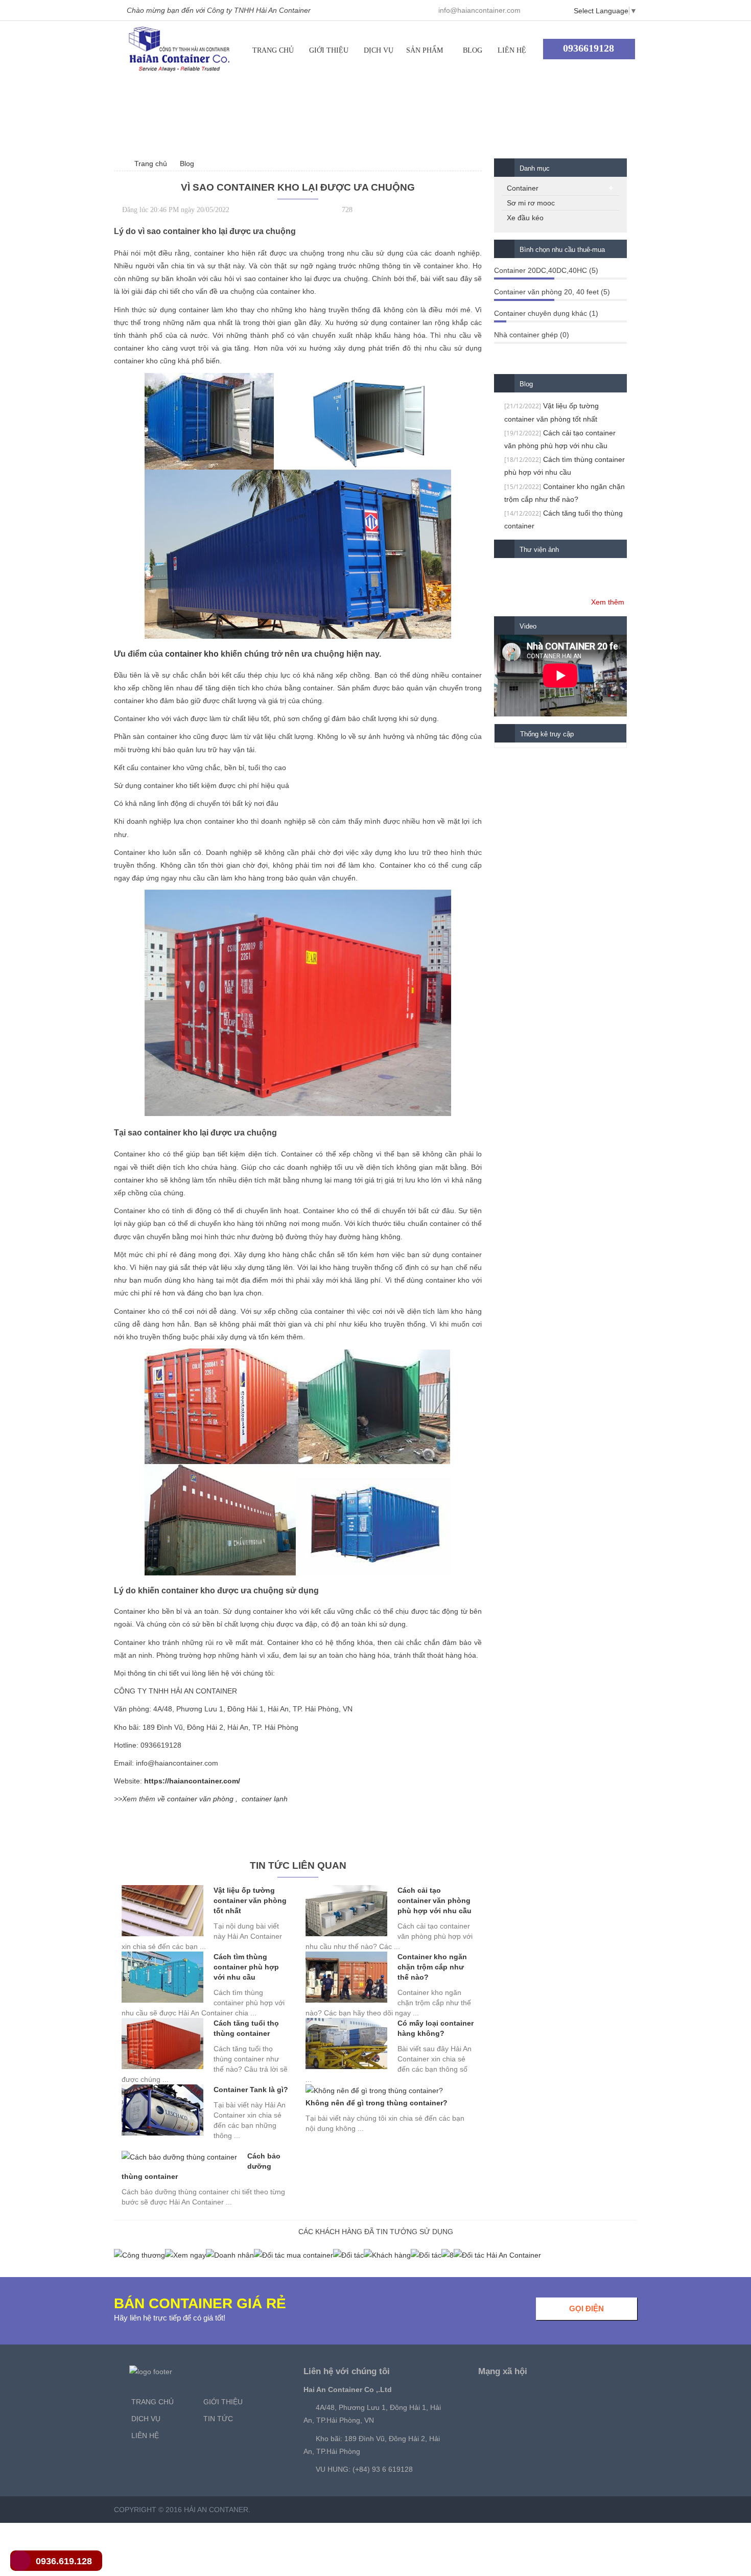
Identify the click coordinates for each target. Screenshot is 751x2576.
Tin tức (218, 2419)
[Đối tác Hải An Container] (497, 2255)
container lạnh (265, 1799)
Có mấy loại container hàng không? (436, 2028)
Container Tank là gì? (251, 2090)
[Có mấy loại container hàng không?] (346, 2044)
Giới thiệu (329, 50)
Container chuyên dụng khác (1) (546, 313)
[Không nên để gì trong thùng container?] (374, 2091)
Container (523, 188)
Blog (473, 50)
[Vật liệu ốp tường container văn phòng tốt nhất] (162, 1911)
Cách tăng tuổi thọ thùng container (246, 2028)
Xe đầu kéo (525, 218)
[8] (448, 2255)
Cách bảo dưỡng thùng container (201, 2166)
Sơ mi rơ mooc (531, 203)
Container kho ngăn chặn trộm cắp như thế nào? (432, 1967)
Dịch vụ (379, 50)
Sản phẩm (425, 50)
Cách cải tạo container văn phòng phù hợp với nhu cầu (435, 1900)
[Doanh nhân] (230, 2255)
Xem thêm (608, 602)
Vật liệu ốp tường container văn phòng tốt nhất (250, 1900)
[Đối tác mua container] (294, 2255)
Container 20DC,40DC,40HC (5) (546, 270)
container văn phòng (200, 1799)
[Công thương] (139, 2255)
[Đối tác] (348, 2255)
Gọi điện (586, 2308)
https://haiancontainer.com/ (192, 1781)
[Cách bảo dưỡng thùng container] (179, 2157)
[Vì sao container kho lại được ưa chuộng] (179, 49)
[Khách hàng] (387, 2255)
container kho (192, 654)
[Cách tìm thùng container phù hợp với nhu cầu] (162, 1977)
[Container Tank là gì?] (162, 2110)
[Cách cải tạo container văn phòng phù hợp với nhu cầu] (346, 1911)
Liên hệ (512, 50)
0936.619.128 (64, 2561)
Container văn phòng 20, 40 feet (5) (552, 292)
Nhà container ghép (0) (532, 335)
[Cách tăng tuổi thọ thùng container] (162, 2044)
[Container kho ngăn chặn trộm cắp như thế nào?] (346, 1977)
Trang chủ (273, 50)
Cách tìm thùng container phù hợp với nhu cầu (246, 1967)
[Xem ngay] (185, 2255)
